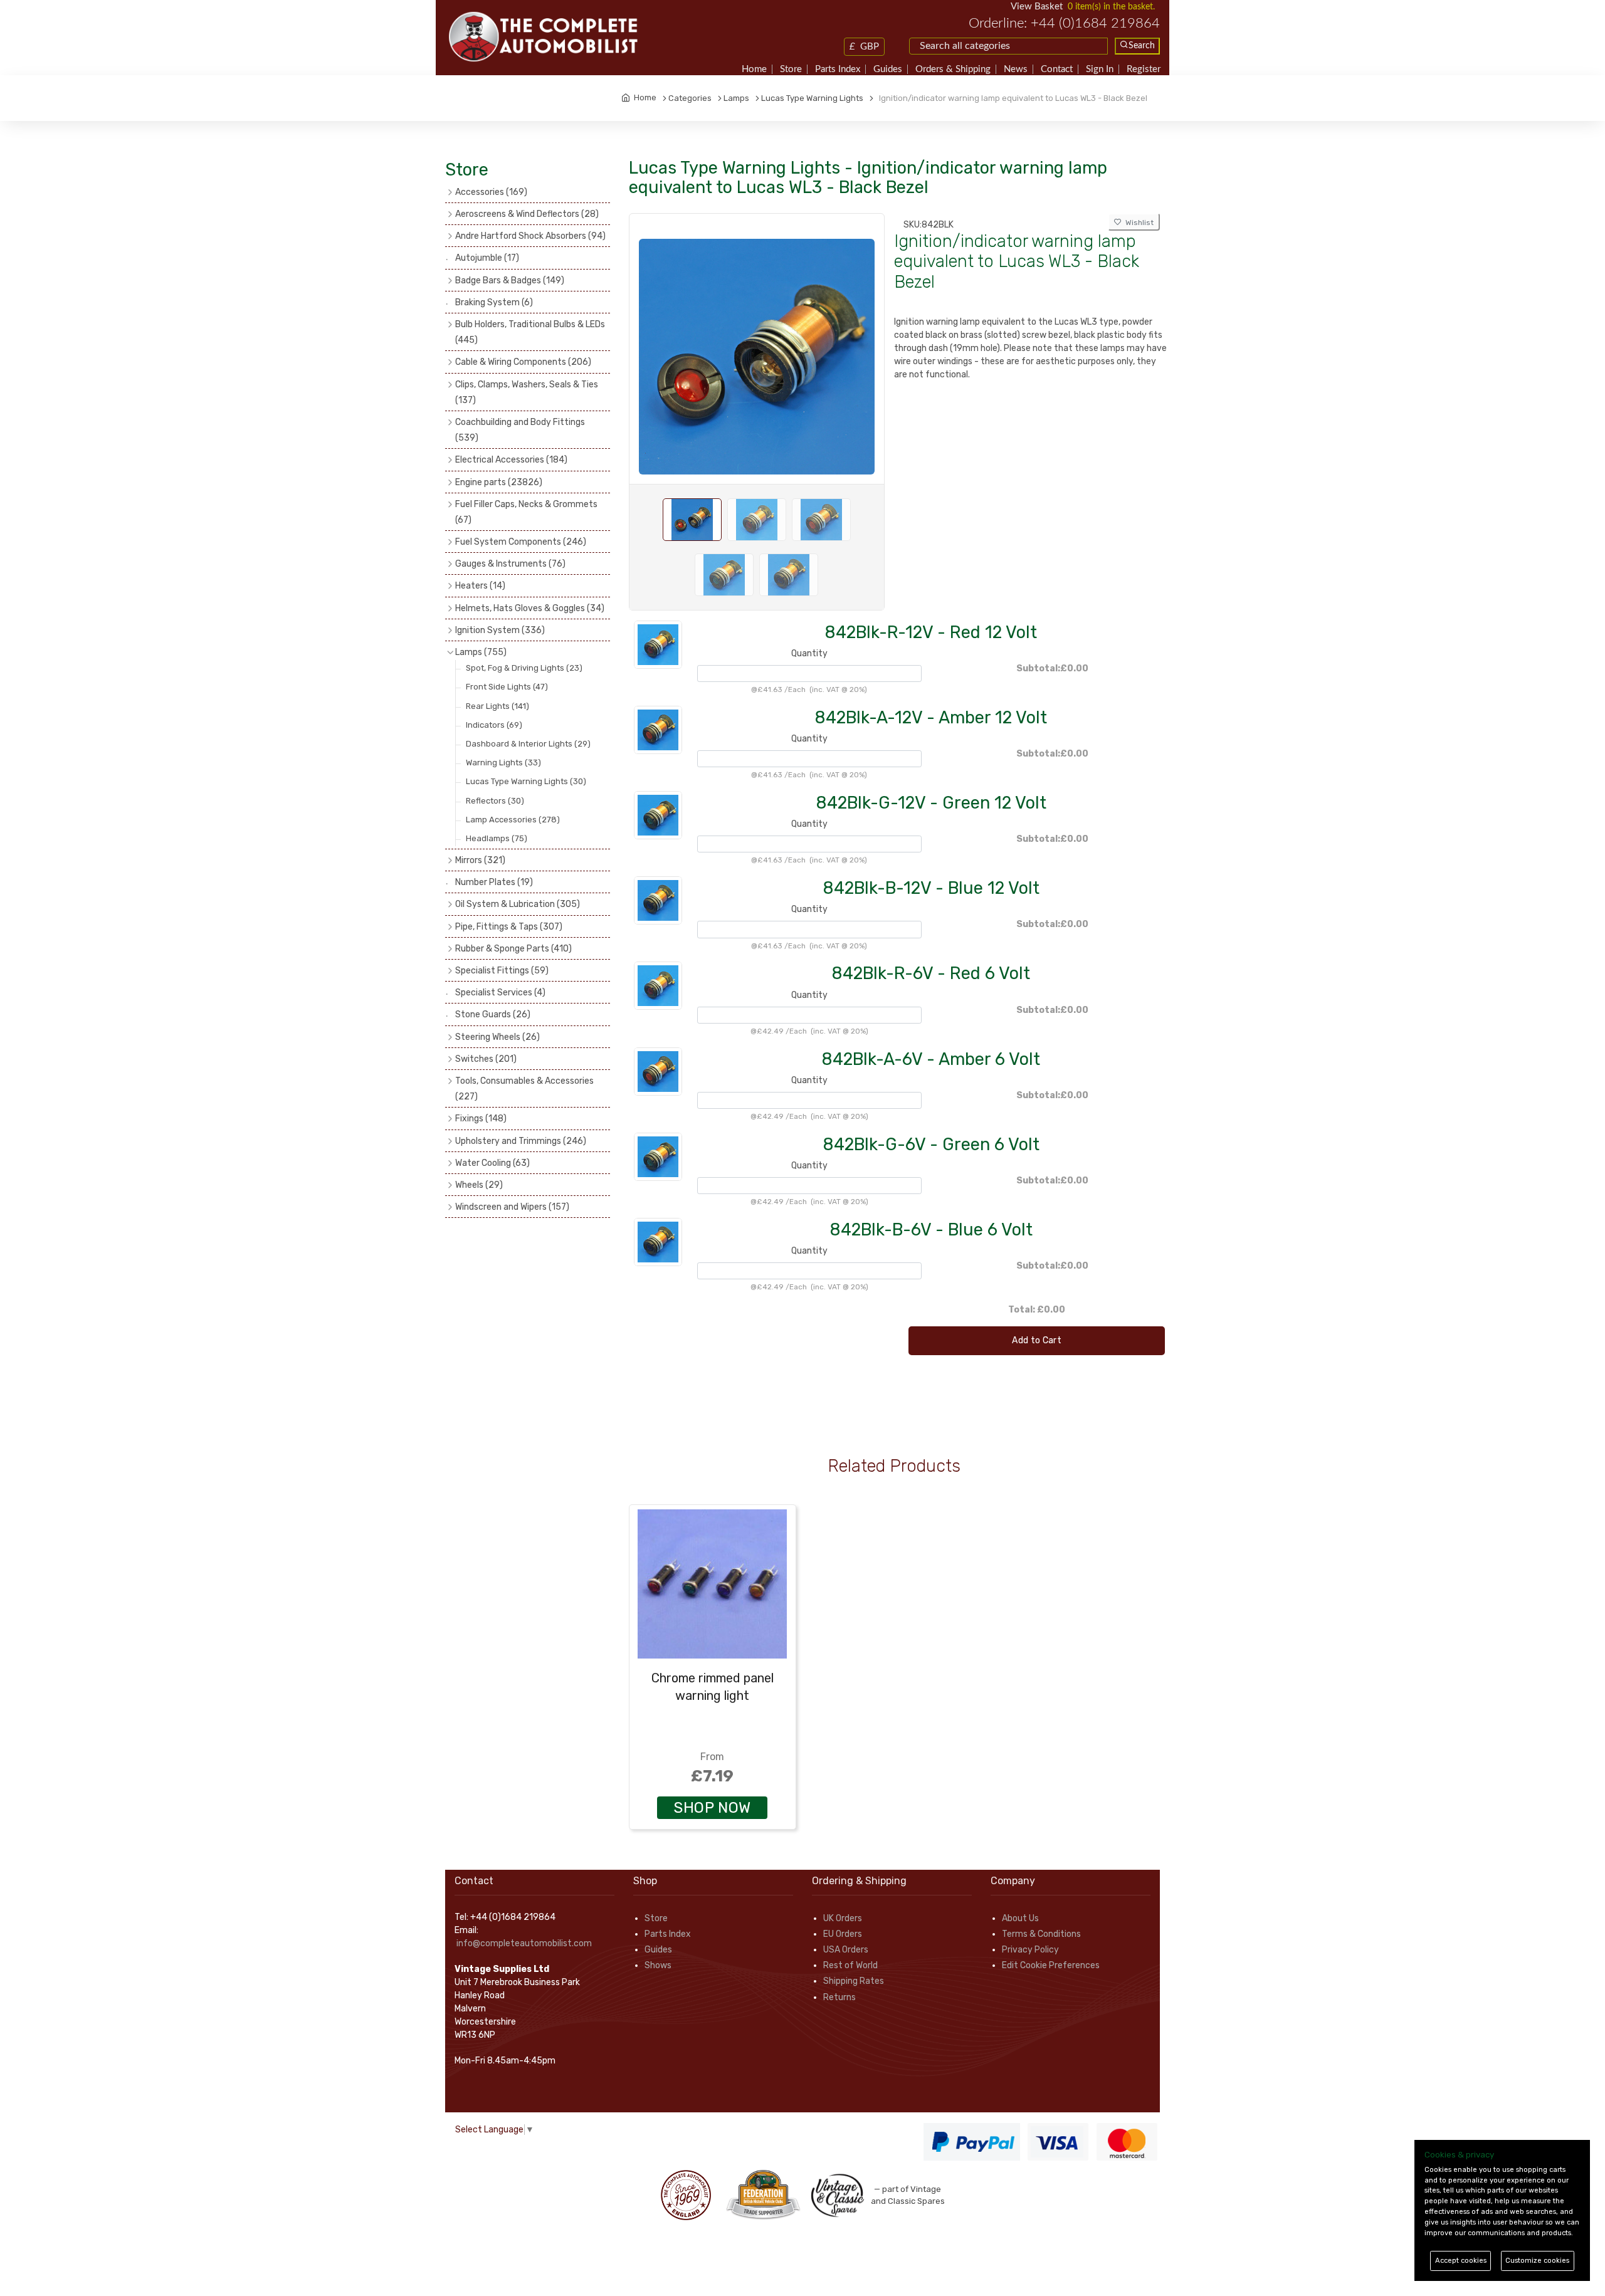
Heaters (480, 586)
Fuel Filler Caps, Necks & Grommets (526, 512)
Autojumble (487, 258)
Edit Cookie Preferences (1051, 1965)
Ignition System (500, 630)
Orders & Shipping (953, 69)
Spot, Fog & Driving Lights (524, 668)
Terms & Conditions (1041, 1934)
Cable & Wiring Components (523, 362)
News (1016, 69)
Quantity (809, 653)
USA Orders (846, 1950)
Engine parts (499, 482)
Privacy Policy (1030, 1950)
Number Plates (494, 882)
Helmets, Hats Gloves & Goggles (530, 608)
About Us (1020, 1918)
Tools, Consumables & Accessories (524, 1089)
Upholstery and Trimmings (521, 1141)
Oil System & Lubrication (518, 904)
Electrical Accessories (511, 460)
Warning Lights (503, 763)
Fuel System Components (521, 542)
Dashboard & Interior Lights (528, 744)
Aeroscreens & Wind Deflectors (527, 214)
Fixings (481, 1119)
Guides (888, 69)
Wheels (479, 1185)
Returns (839, 1997)
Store (791, 69)
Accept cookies (1461, 2261)
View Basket (1037, 7)
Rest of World (850, 1965)
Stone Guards (493, 1014)
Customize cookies (1537, 2261)
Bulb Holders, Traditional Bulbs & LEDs (530, 332)
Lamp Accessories (513, 820)
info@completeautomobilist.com (524, 1943)
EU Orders (843, 1934)
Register (1144, 69)
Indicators (494, 725)
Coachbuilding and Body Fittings (520, 430)
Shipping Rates (854, 1981)
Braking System (494, 302)
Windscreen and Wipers (512, 1207)
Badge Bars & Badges (510, 280)
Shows (658, 1965)
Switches (486, 1059)
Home (754, 69)
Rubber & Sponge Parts (513, 949)
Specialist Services (500, 993)
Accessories (491, 192)
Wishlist (1138, 223)
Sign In (1100, 69)
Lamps (481, 652)
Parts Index (838, 69)
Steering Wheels (497, 1037)
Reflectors (495, 801)
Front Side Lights (507, 687)
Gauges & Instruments (510, 564)
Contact (1057, 69)
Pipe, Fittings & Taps (509, 927)
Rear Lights (497, 706)
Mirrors (480, 860)
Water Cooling (492, 1163)
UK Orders (843, 1918)
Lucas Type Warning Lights (526, 781)
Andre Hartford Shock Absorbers (530, 236)
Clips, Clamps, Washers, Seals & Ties (527, 392)
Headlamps (497, 838)
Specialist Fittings (502, 971)
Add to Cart (1037, 1340)
